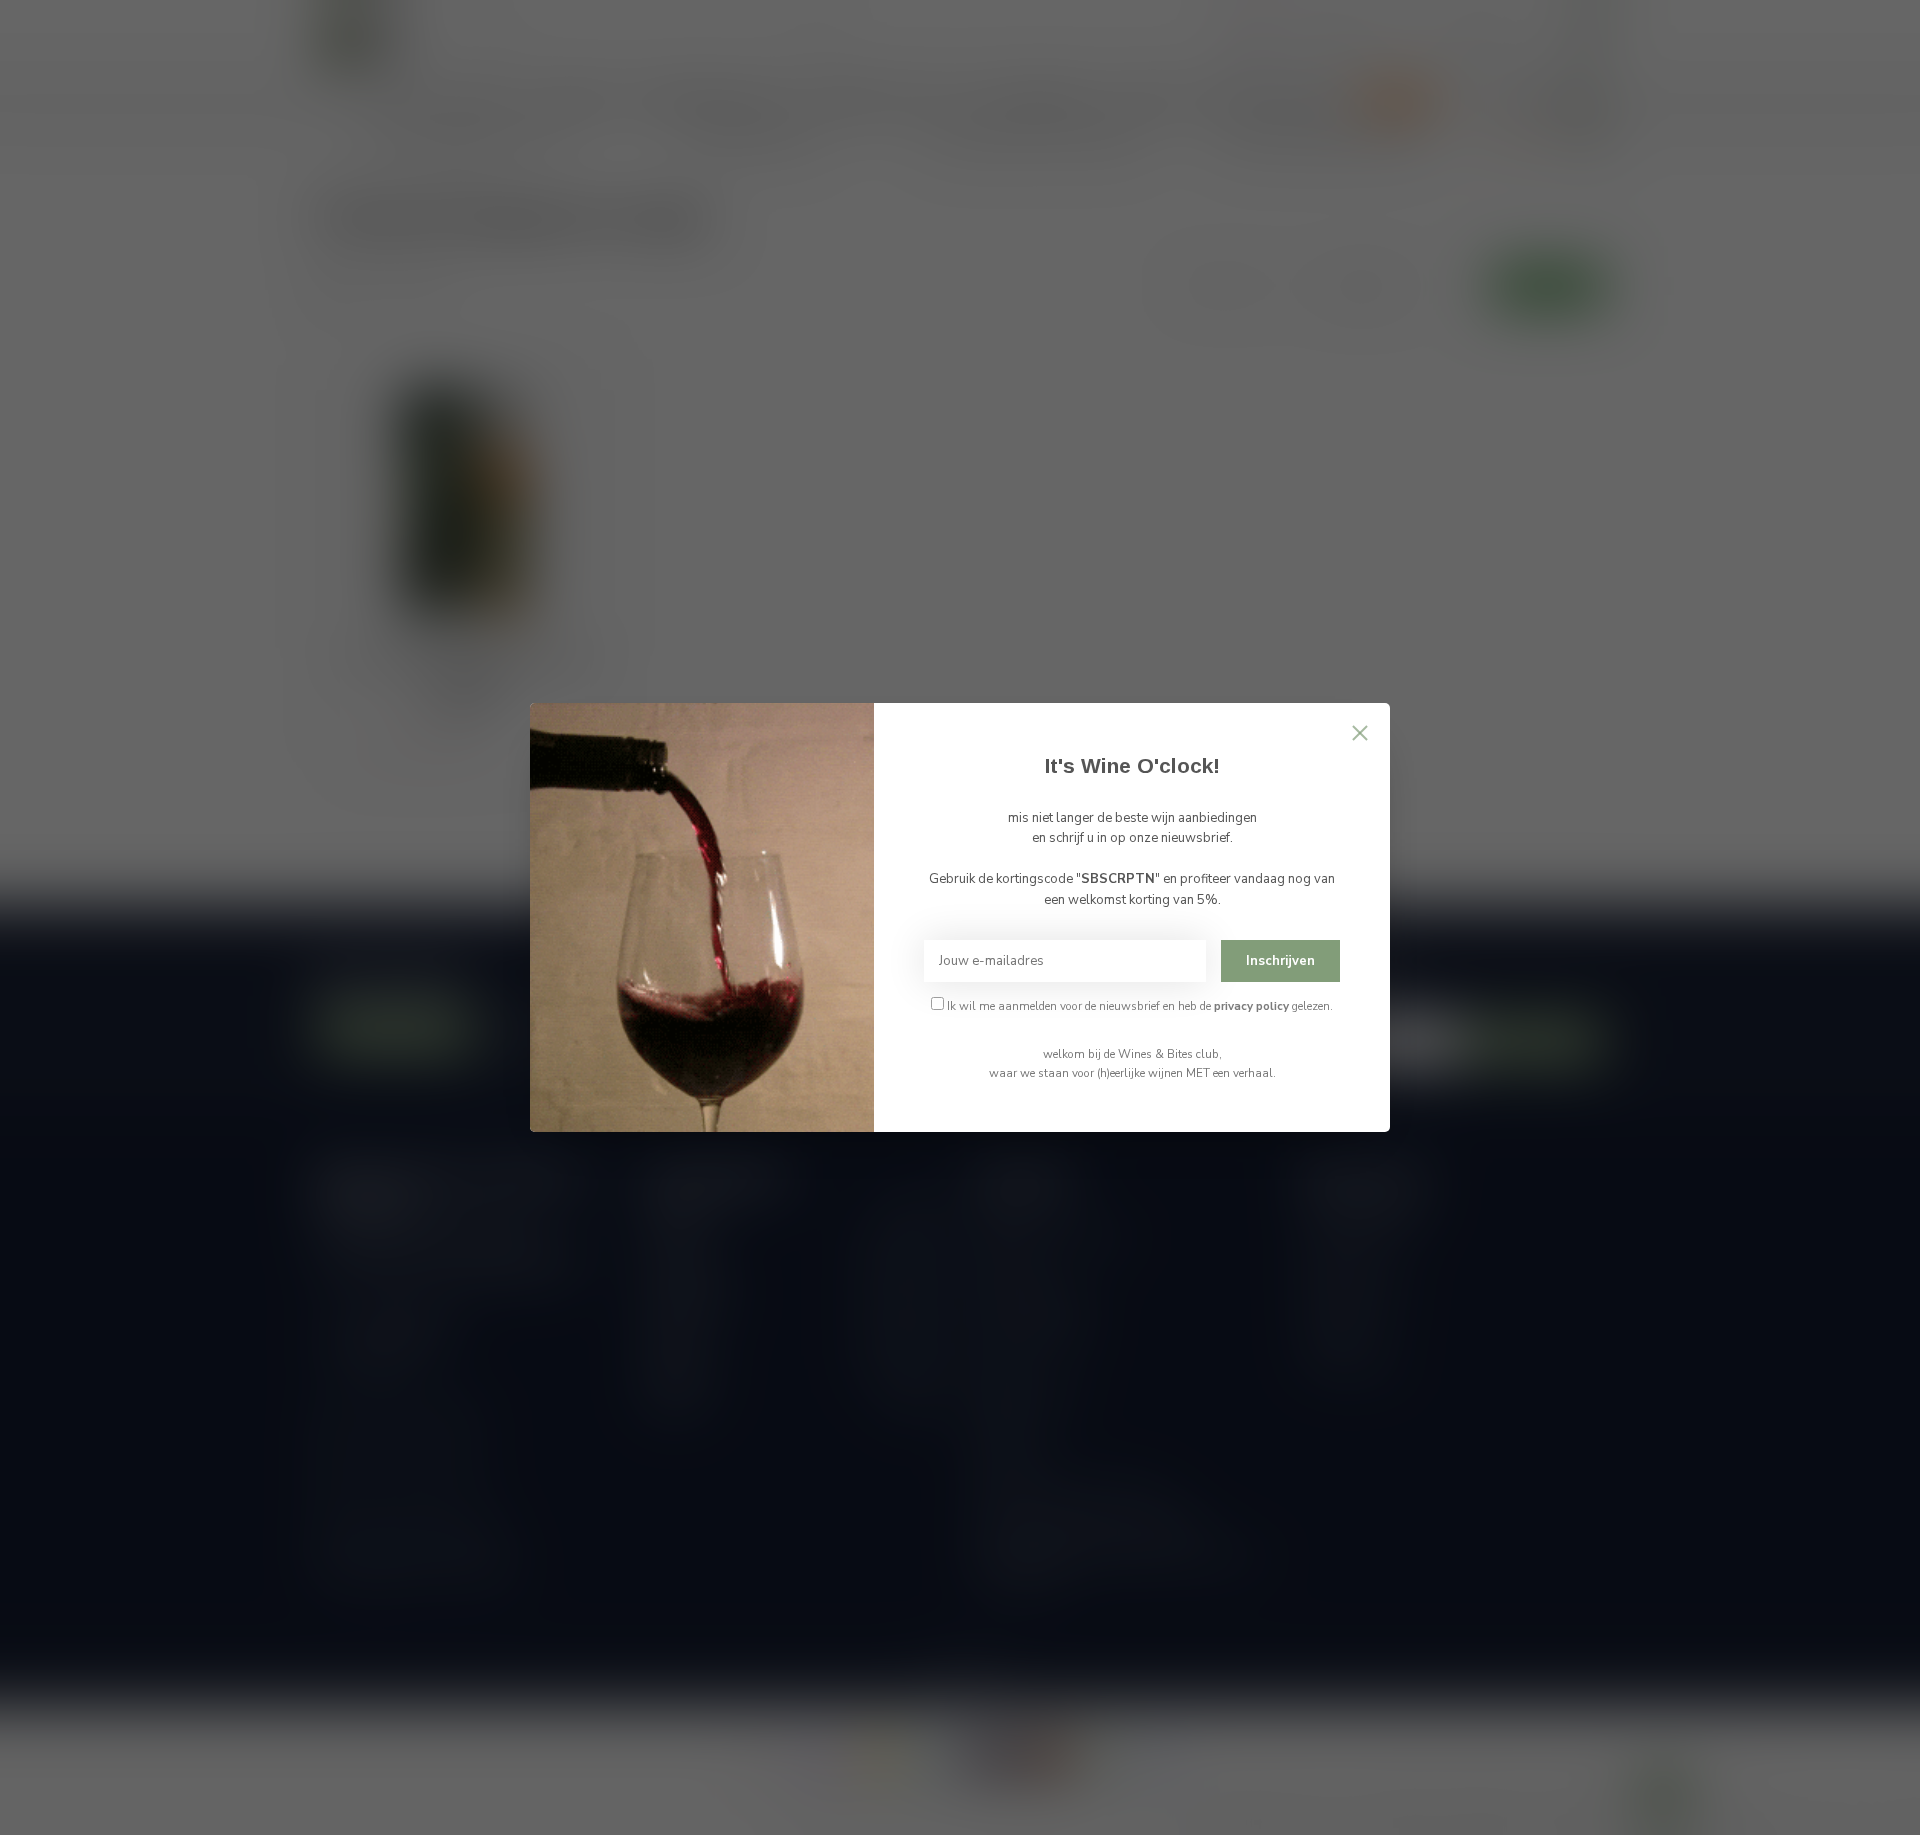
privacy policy (1251, 1006)
